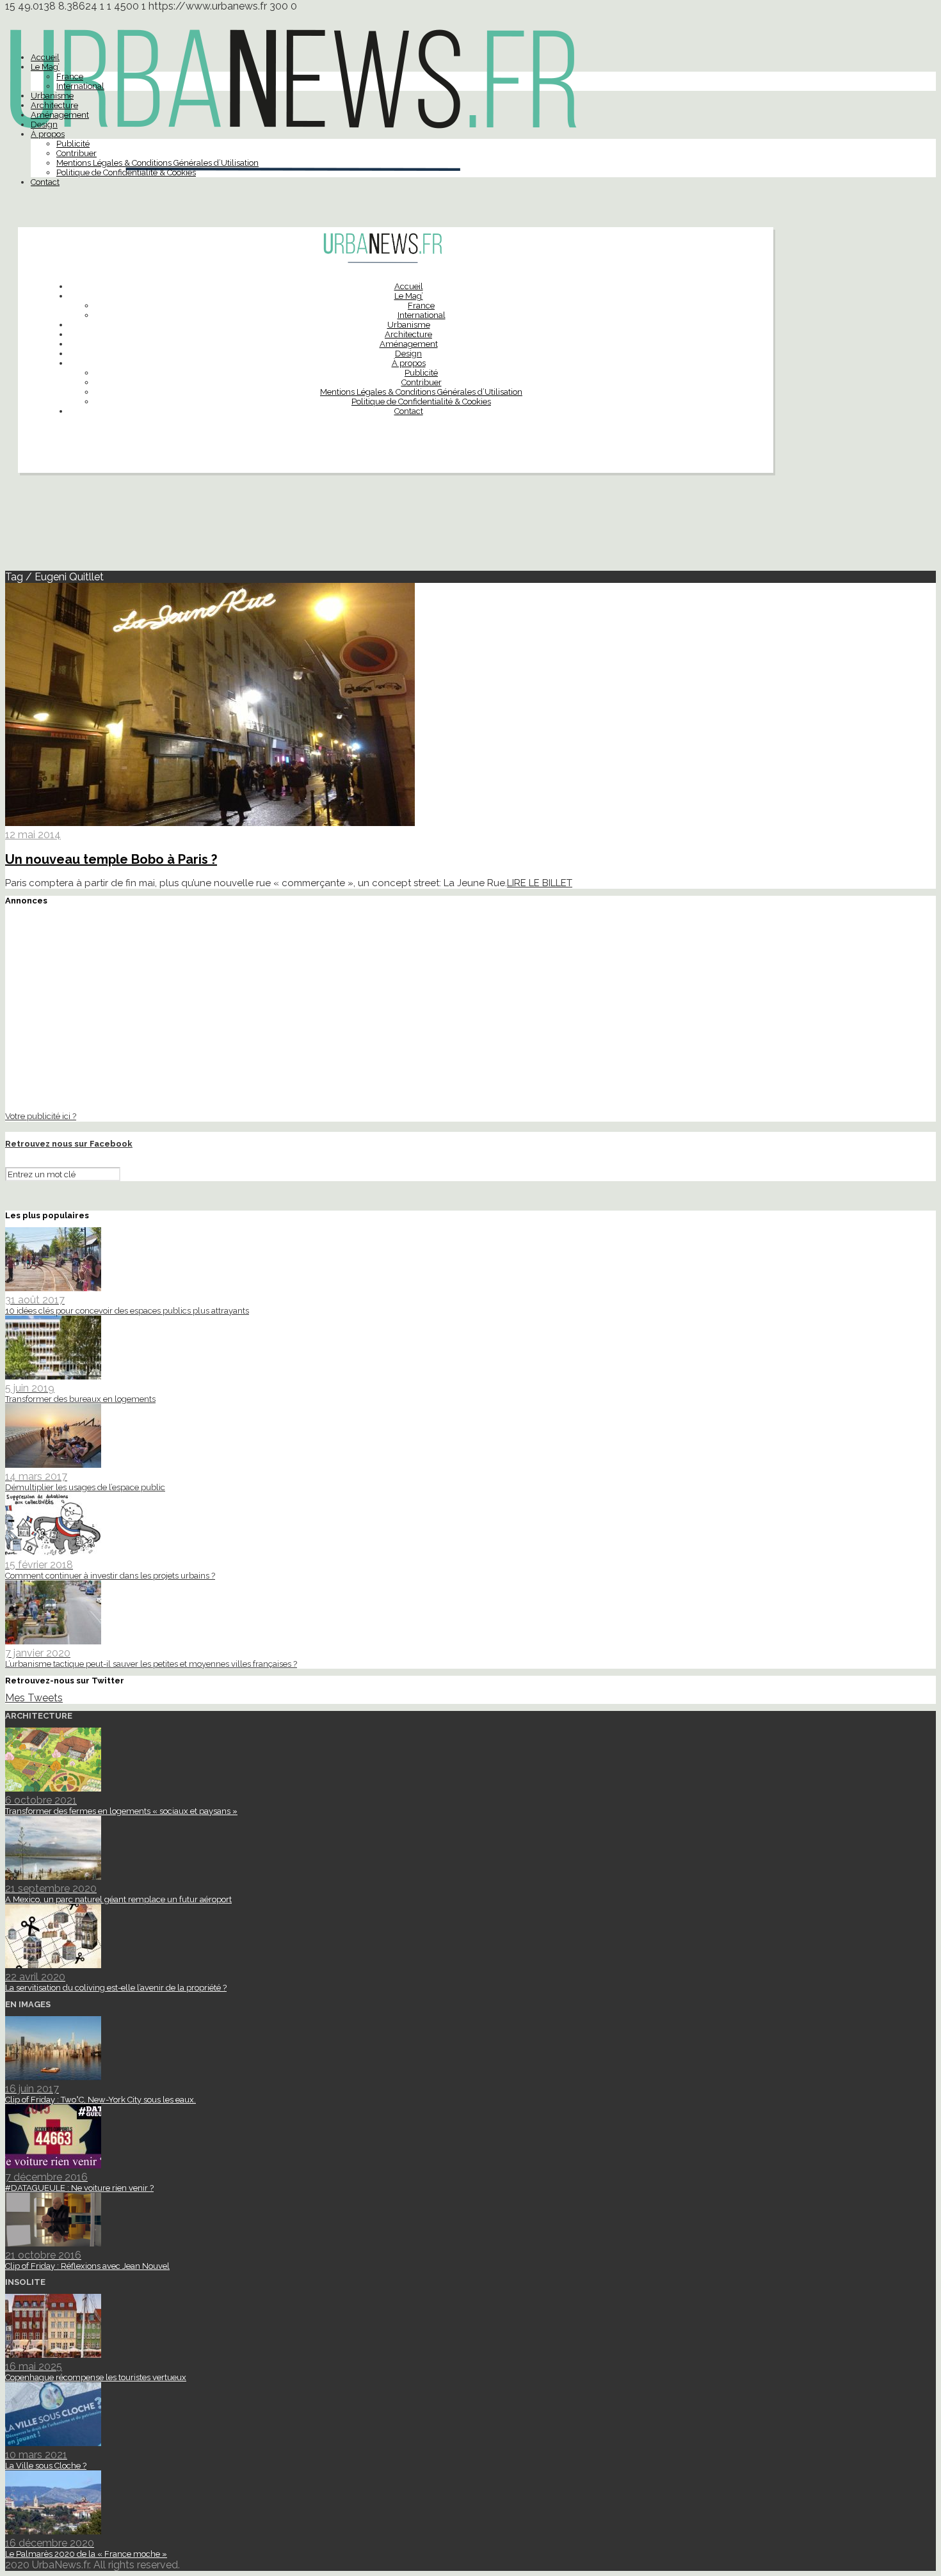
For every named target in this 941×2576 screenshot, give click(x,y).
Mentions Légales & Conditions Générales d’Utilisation (157, 163)
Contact (45, 182)
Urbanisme (52, 96)
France (70, 76)
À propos (48, 134)
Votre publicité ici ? (41, 1116)
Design (44, 124)
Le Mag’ (45, 67)
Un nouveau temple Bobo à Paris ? (111, 859)
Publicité (73, 144)
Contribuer (76, 153)
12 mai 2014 (33, 835)
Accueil (45, 57)
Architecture (54, 105)
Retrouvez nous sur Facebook (69, 1144)
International (80, 86)
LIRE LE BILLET (540, 883)
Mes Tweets (34, 1698)
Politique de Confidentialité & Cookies (126, 172)
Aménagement (60, 115)
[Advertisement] (470, 527)
